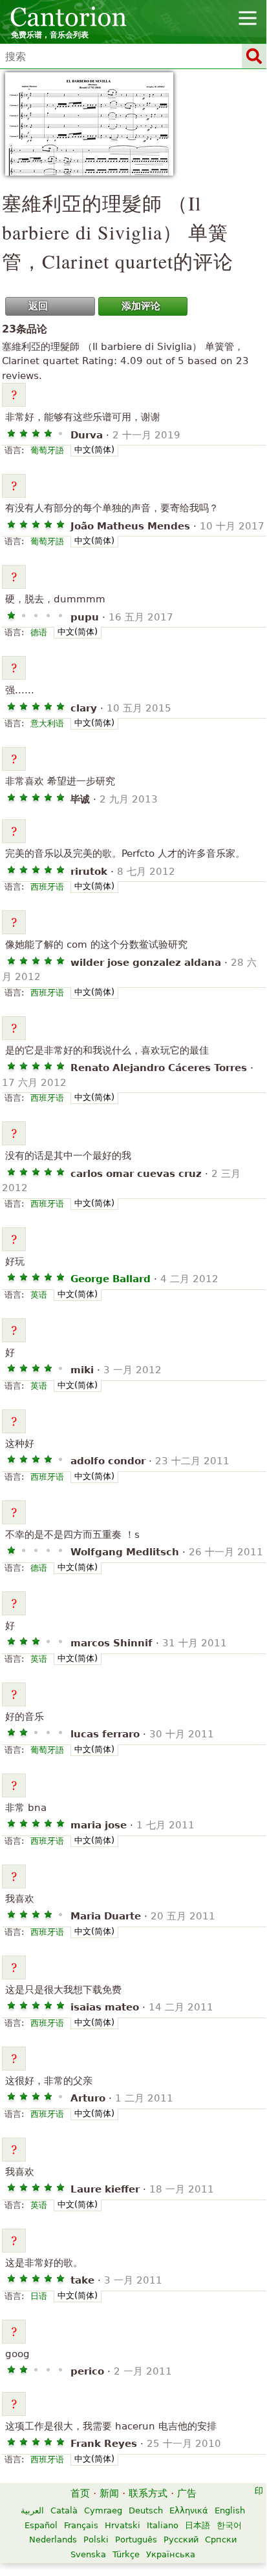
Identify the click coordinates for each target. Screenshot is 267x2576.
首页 (80, 2493)
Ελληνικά (189, 2510)
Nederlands (53, 2540)
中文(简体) (94, 450)
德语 (39, 632)
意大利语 (47, 723)
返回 (38, 306)
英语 (39, 1295)
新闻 (109, 2493)
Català (64, 2510)
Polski (96, 2540)
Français (81, 2525)
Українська (171, 2554)
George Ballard (111, 1279)
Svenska (88, 2554)
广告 (187, 2493)
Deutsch (146, 2510)
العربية (32, 2510)
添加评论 (141, 306)
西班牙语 (47, 887)
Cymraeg (103, 2510)
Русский (181, 2540)
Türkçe (126, 2554)
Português (136, 2540)
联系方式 (148, 2493)
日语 (39, 2296)
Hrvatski (123, 2525)
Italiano (163, 2525)
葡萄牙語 (47, 450)
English (230, 2510)
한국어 (229, 2525)
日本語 (198, 2525)
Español (41, 2525)
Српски (221, 2540)
